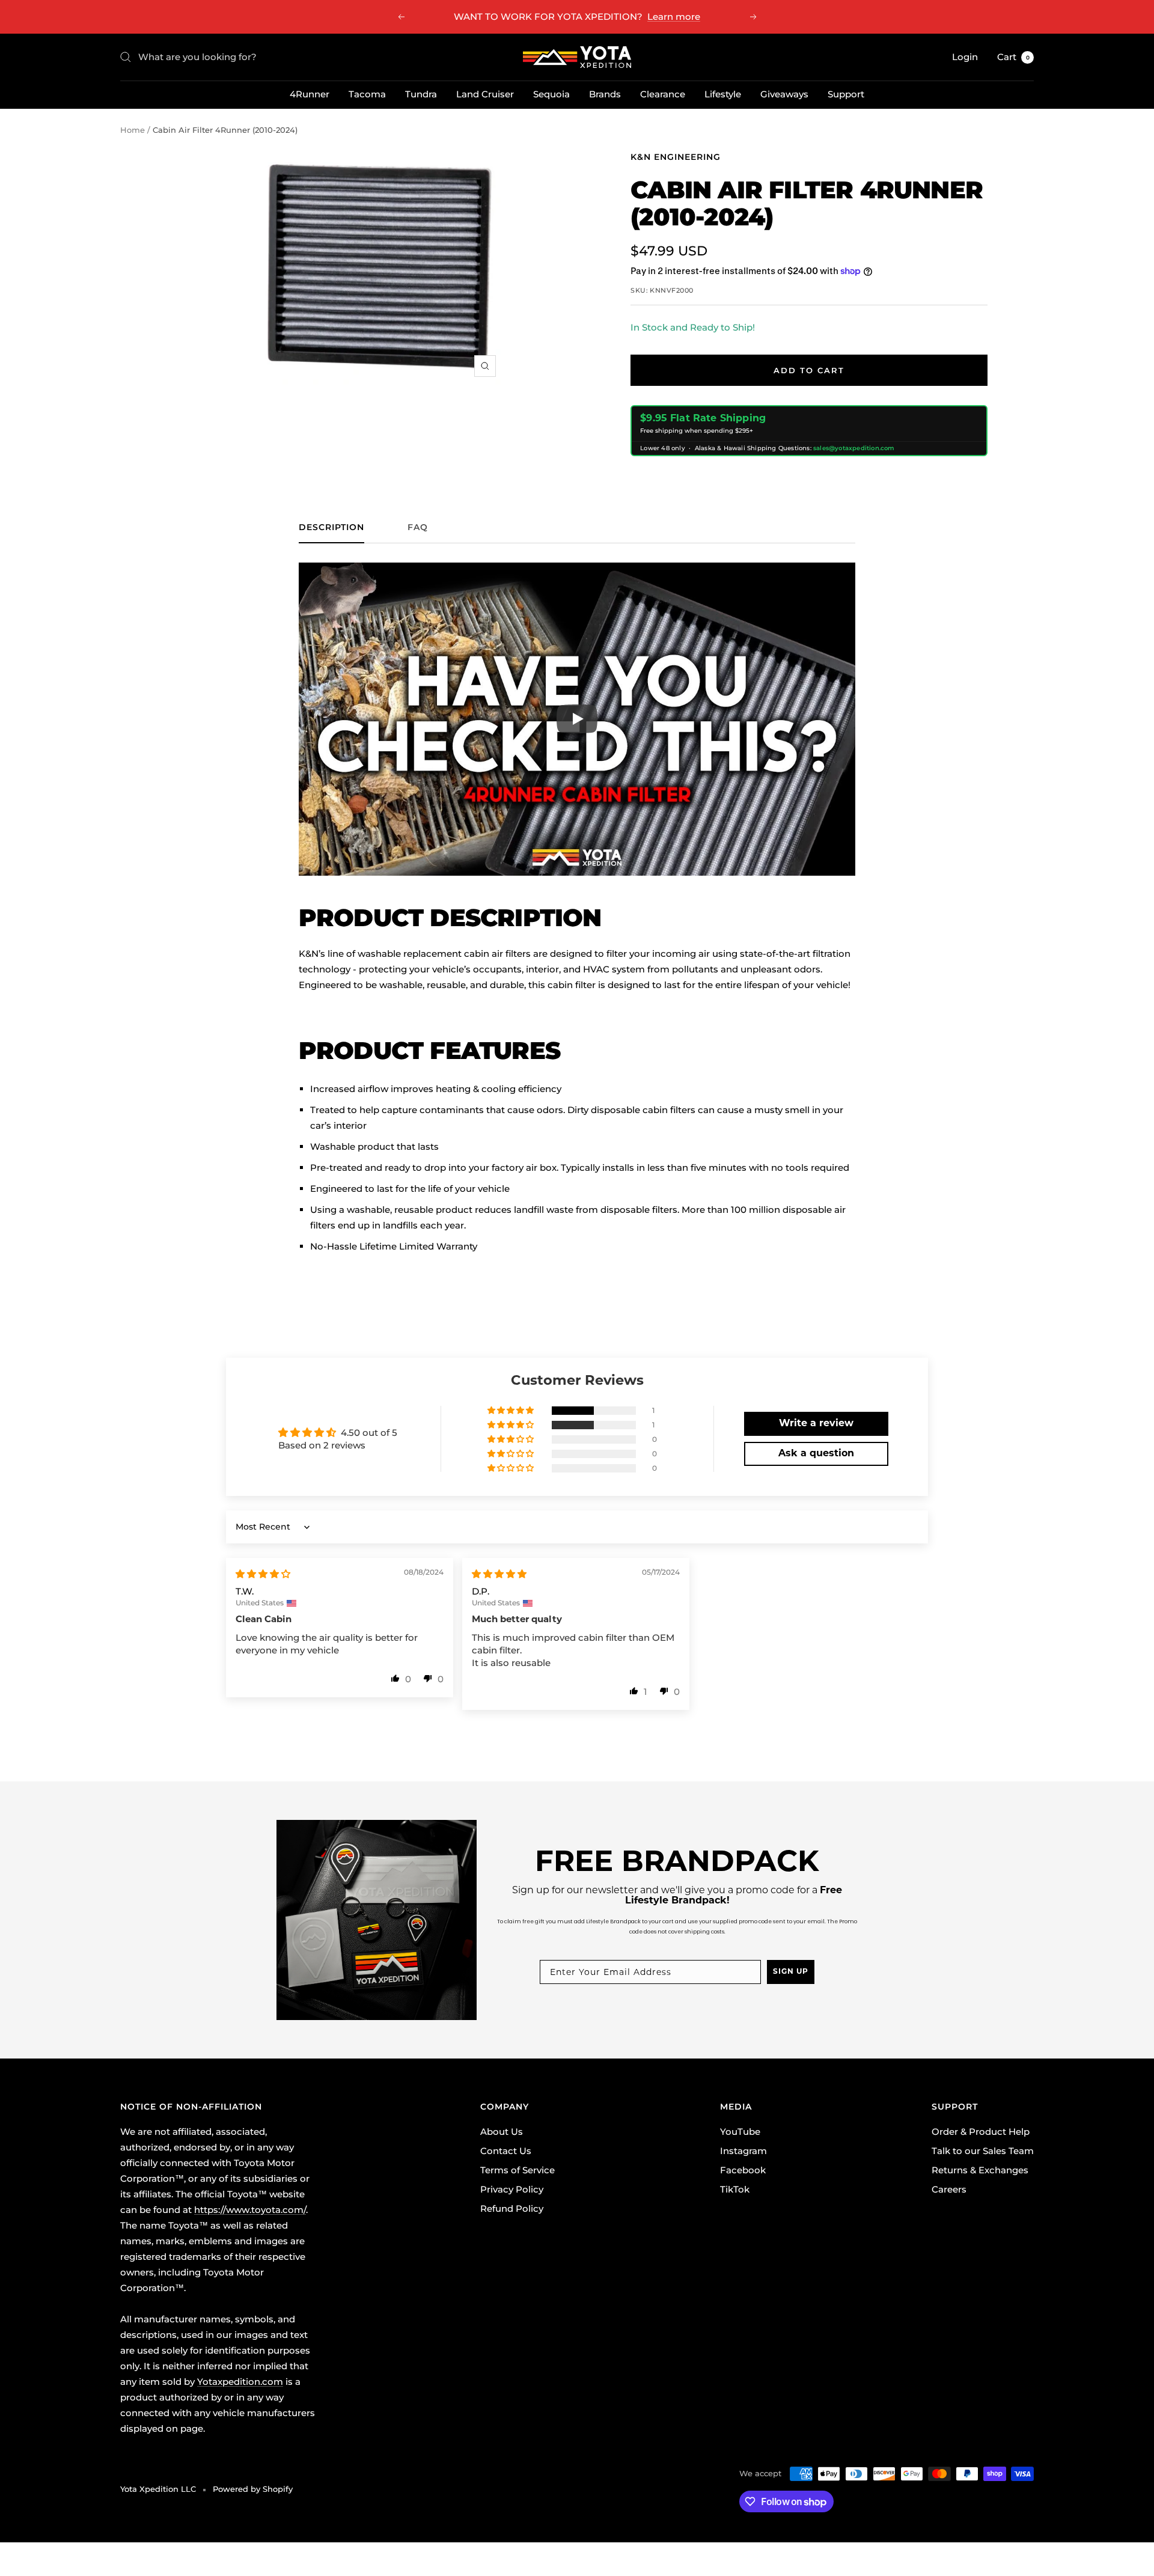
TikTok (735, 2189)
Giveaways (784, 94)
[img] (263, 1574)
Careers (949, 2189)
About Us (502, 2132)
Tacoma (367, 94)
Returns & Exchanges (980, 2170)
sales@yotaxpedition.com (854, 448)
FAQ (418, 527)
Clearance (663, 94)
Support (846, 94)
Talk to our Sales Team (983, 2151)
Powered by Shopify (253, 2489)
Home (133, 130)
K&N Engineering (676, 157)
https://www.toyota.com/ (250, 2210)
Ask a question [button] (816, 1454)
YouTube (740, 2132)
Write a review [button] (816, 1424)
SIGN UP (791, 1972)
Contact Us (506, 2151)
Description (331, 527)
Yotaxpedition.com (240, 2382)
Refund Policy (512, 2208)
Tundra (421, 94)
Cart (1013, 57)
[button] (511, 1411)
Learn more (674, 17)
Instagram (743, 2151)
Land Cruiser (485, 94)
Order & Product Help (981, 2132)
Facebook (743, 2170)
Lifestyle (723, 94)
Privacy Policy (512, 2189)
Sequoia (551, 94)
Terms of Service (517, 2170)
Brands (605, 94)
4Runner (310, 94)
